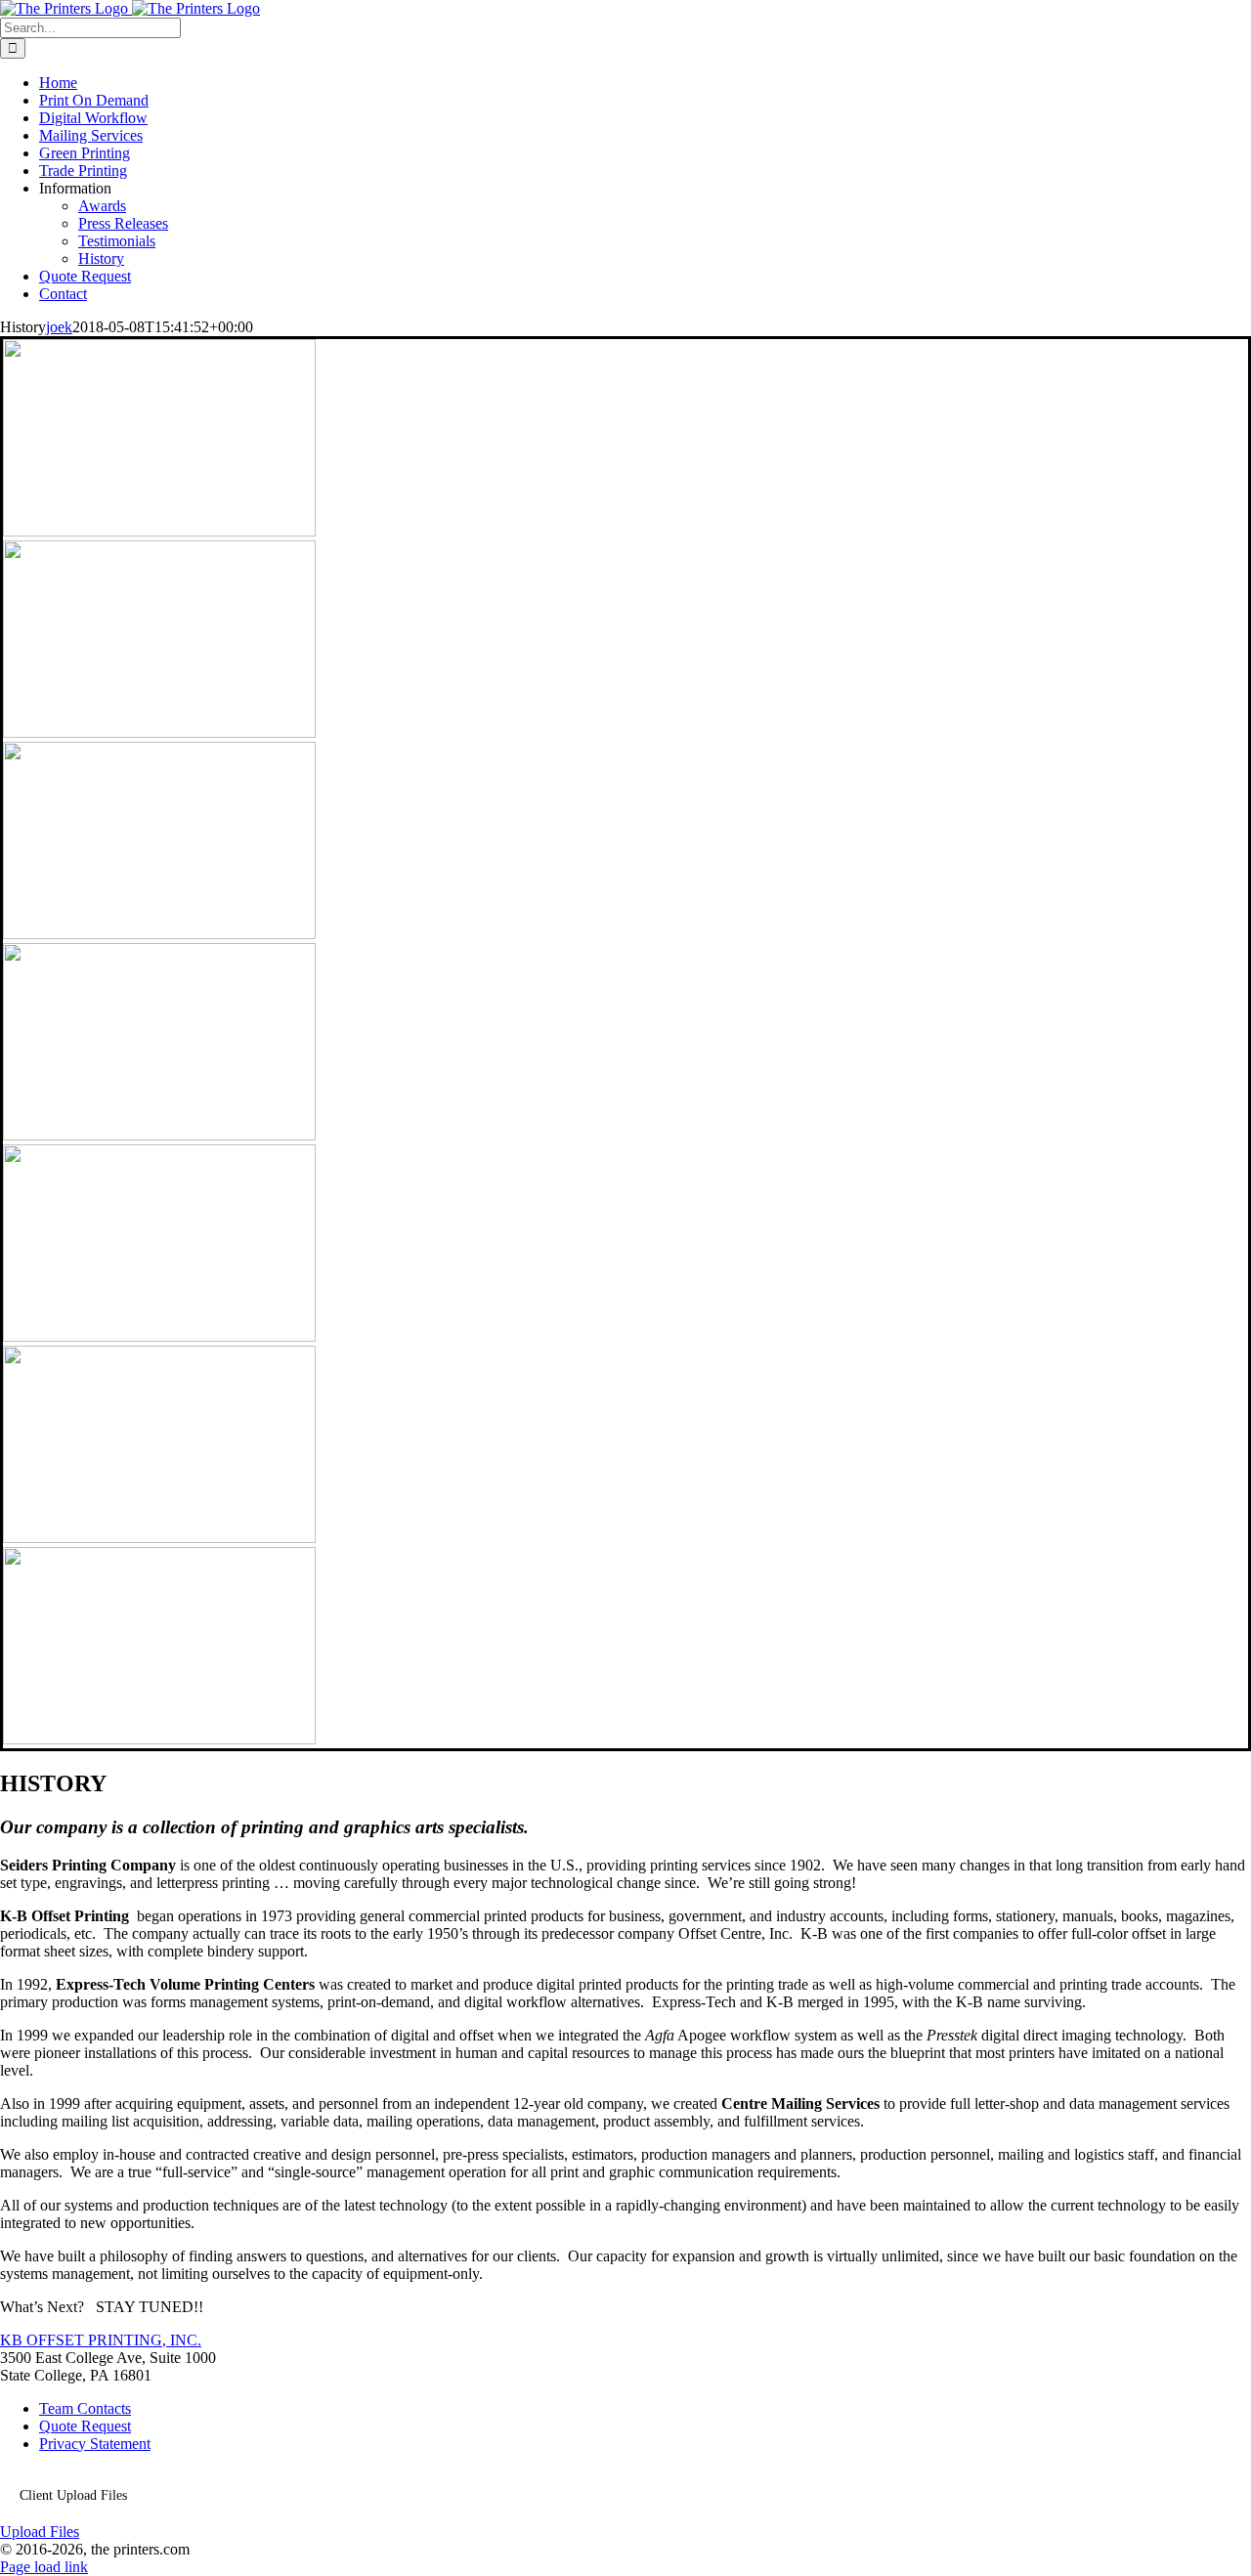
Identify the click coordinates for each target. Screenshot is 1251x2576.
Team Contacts (85, 2408)
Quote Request (85, 2426)
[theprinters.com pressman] (159, 1336)
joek (59, 327)
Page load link (44, 2567)
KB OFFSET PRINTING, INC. (101, 2340)
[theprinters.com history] (159, 531)
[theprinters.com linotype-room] (159, 934)
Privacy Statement (95, 2444)
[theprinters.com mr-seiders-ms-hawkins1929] (159, 1135)
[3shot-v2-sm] (159, 732)
